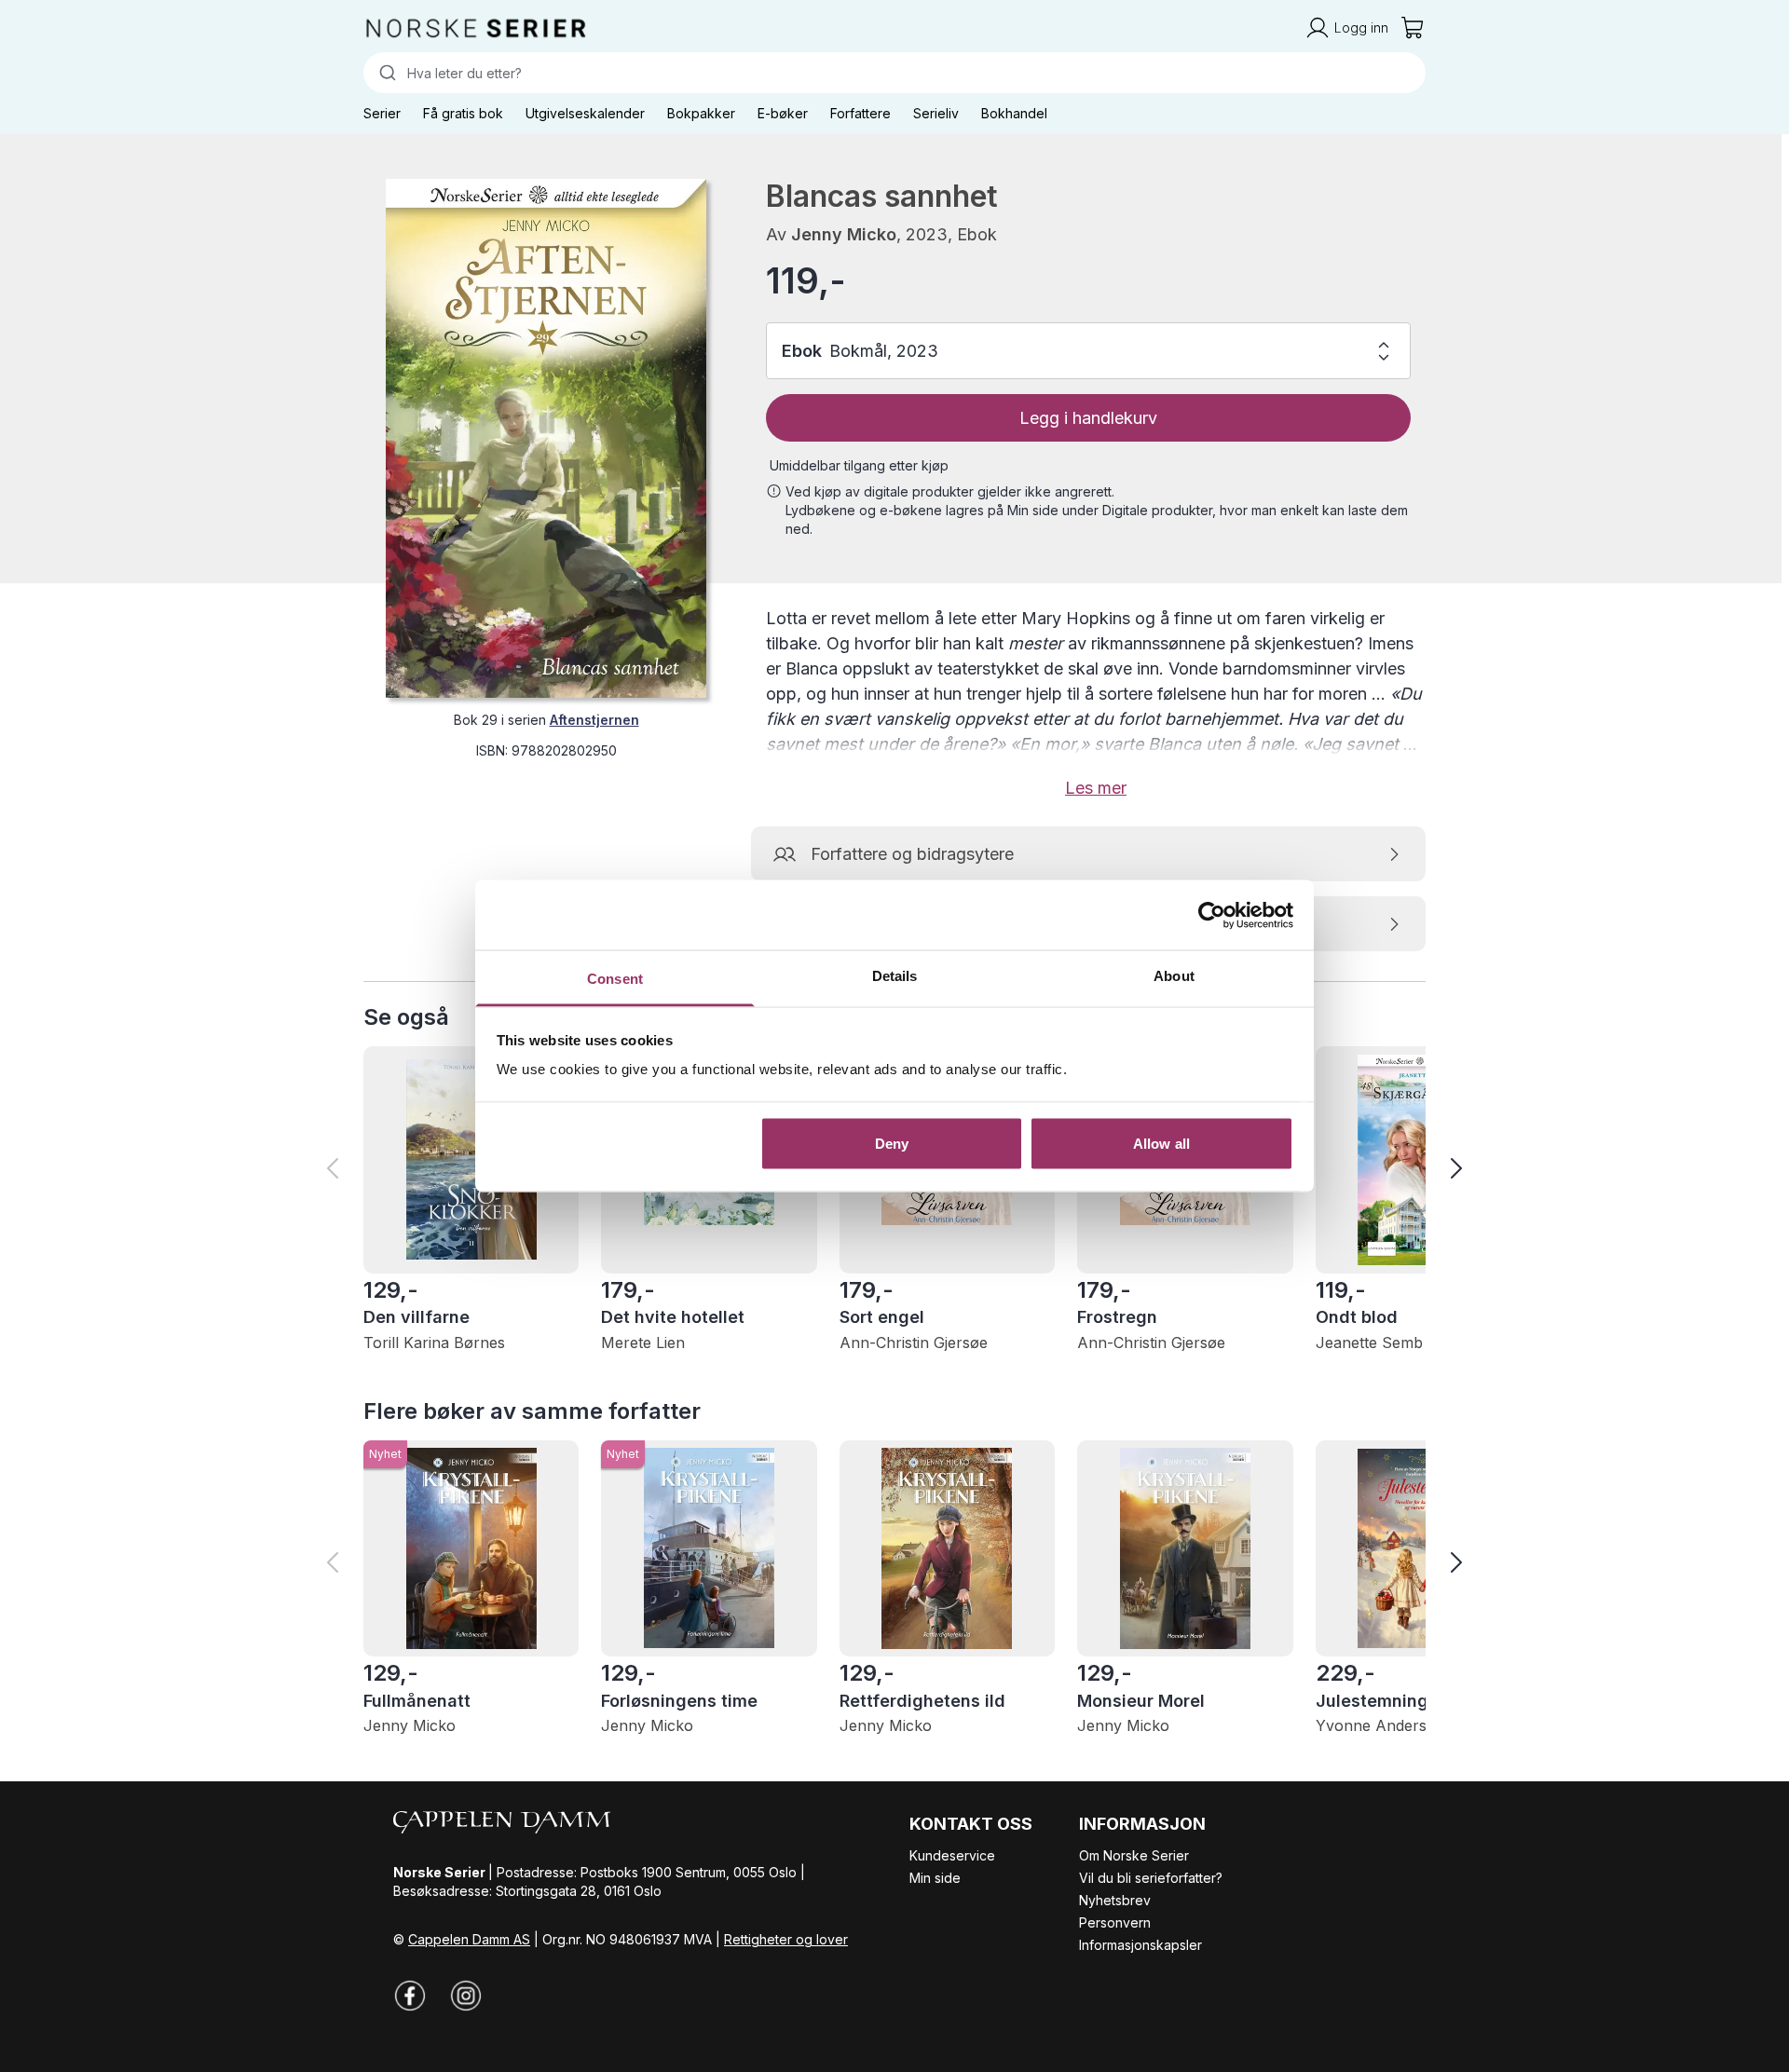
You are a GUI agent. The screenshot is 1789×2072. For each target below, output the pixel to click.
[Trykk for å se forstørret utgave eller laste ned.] (546, 438)
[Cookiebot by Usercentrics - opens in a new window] (1212, 915)
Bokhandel (1014, 113)
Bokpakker (701, 113)
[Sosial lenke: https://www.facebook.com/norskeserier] (410, 1996)
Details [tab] (895, 976)
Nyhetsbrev (1115, 1900)
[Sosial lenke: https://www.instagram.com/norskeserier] (466, 1996)
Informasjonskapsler (1140, 1945)
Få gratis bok (463, 113)
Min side (935, 1878)
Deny (892, 1143)
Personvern (1115, 1922)
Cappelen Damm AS (469, 1939)
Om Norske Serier (1134, 1855)
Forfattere (860, 113)
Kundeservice (952, 1855)
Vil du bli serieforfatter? (1151, 1878)
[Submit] (385, 73)
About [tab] (1174, 976)
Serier (382, 113)
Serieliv (936, 113)
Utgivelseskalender (585, 113)
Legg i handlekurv (1088, 418)
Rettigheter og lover (786, 1939)
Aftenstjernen (594, 720)
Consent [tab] (615, 979)
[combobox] (894, 73)
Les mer (1096, 788)
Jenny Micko (844, 234)
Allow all (1161, 1143)
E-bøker (783, 113)
